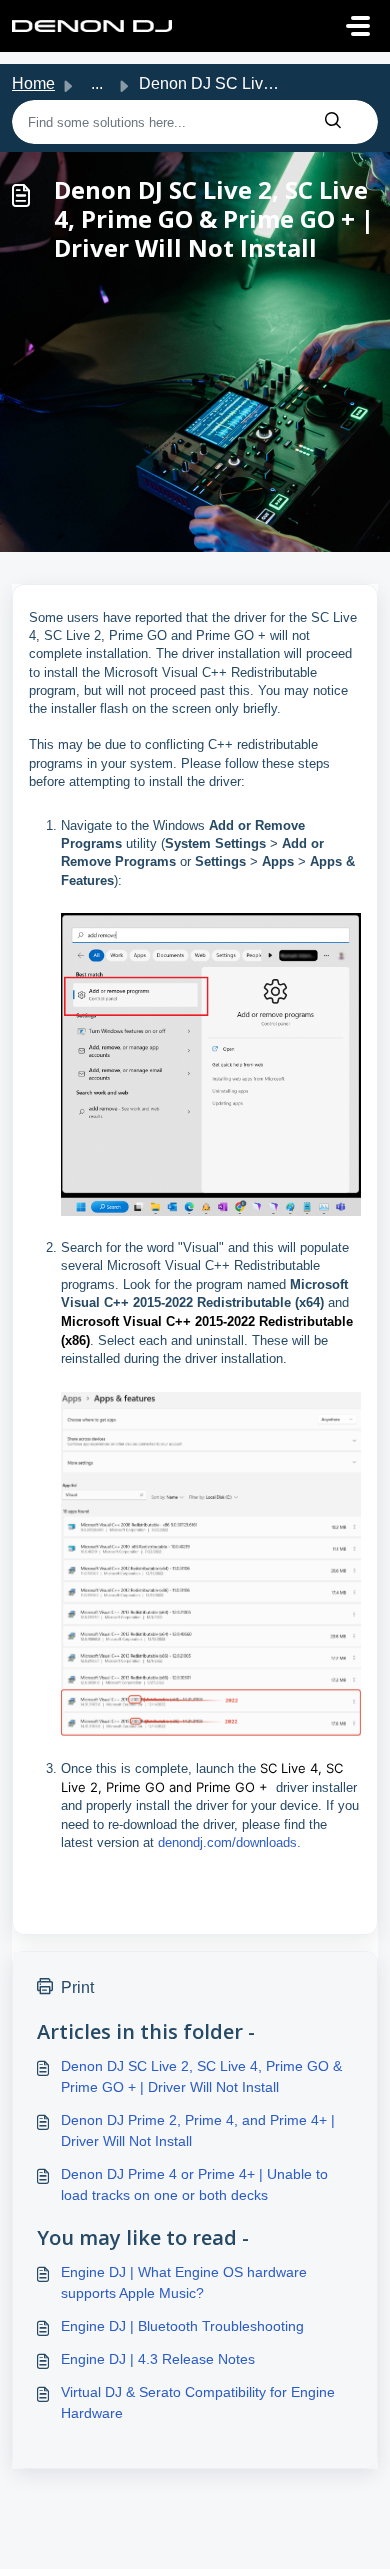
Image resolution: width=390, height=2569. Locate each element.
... (97, 83)
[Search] (333, 122)
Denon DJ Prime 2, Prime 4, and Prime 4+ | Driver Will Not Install (198, 2130)
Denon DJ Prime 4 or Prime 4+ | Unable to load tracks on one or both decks (194, 2184)
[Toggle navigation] (358, 26)
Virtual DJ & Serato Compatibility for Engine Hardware (198, 2402)
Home (33, 83)
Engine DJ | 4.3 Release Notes (158, 2359)
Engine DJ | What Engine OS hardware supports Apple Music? (184, 2282)
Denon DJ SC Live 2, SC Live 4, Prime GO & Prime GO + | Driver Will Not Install (201, 2076)
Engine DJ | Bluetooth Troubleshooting (182, 2326)
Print (77, 1987)
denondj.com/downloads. (229, 1842)
